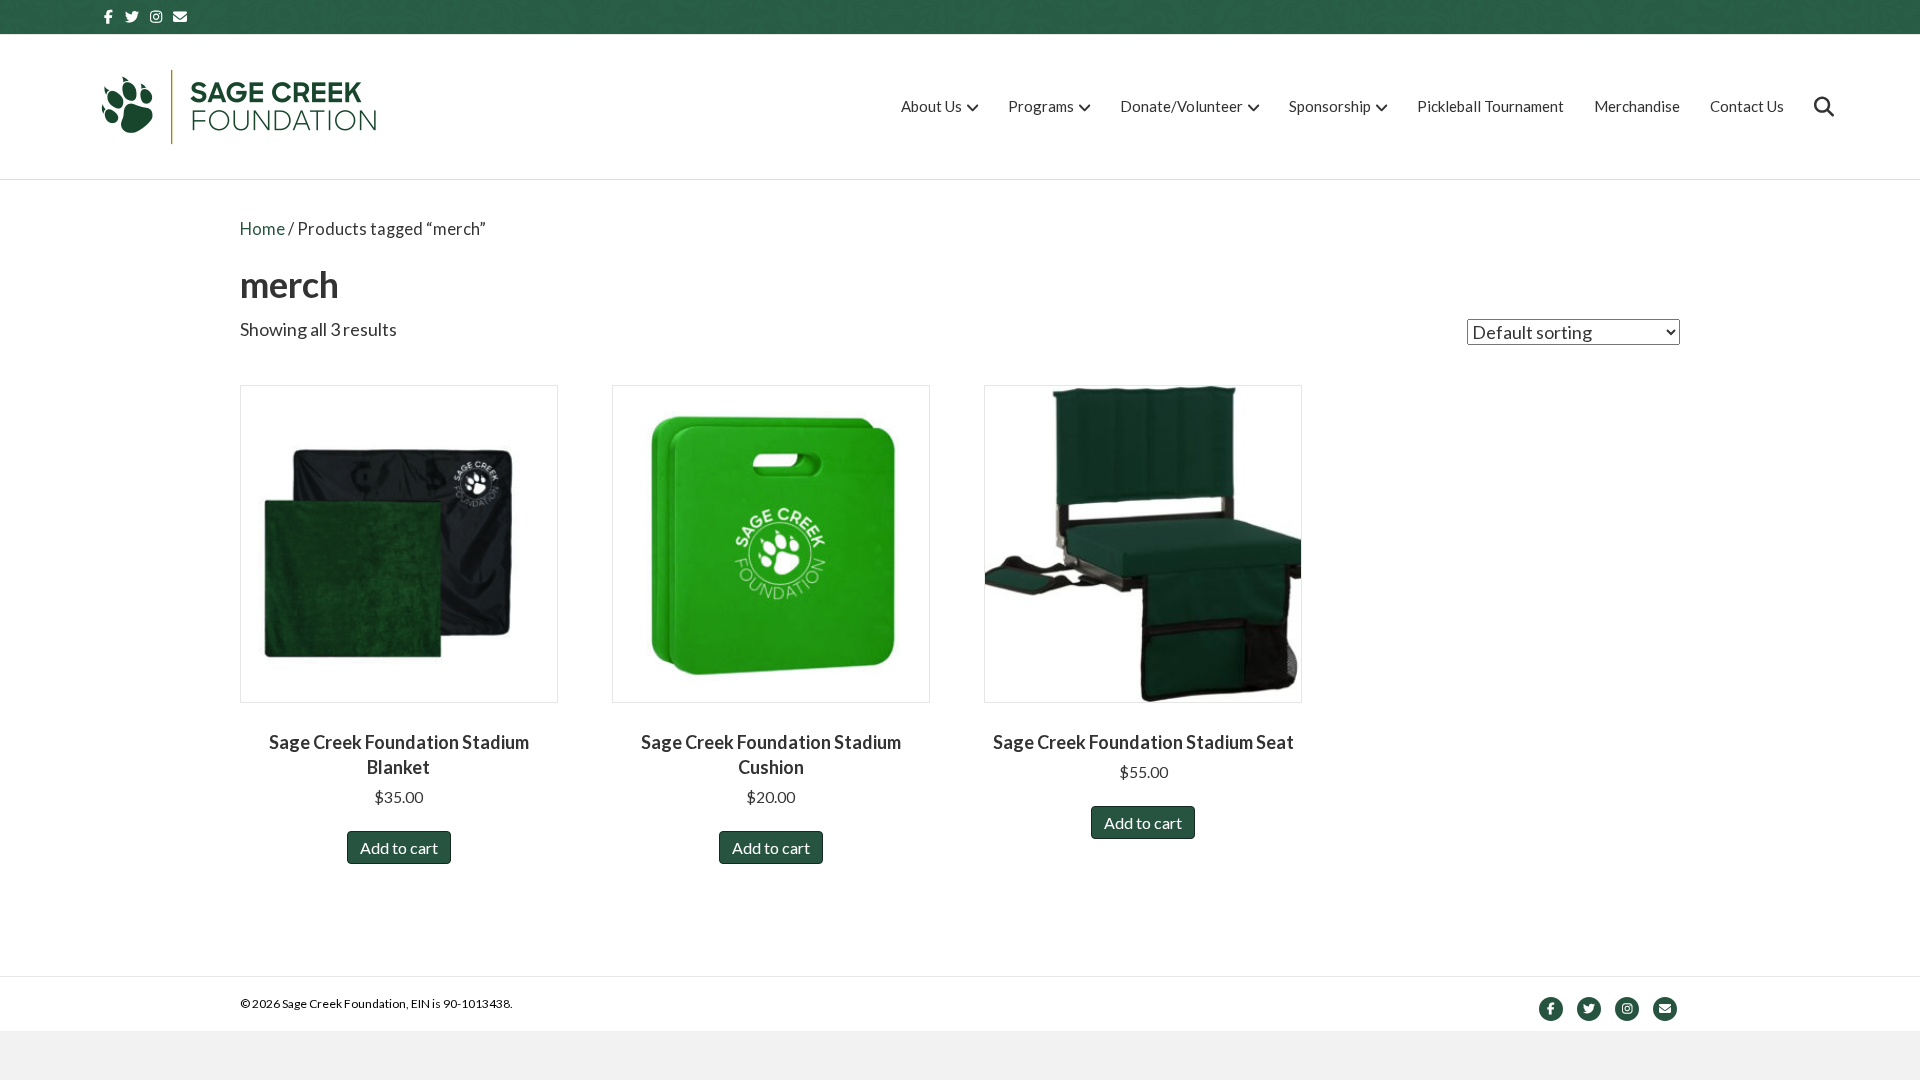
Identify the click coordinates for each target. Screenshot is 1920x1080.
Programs (1041, 106)
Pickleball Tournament (1490, 106)
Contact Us (1747, 106)
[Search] (1811, 107)
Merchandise (1637, 106)
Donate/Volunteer (1181, 106)
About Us (931, 106)
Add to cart (399, 847)
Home (262, 229)
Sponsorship (1330, 106)
